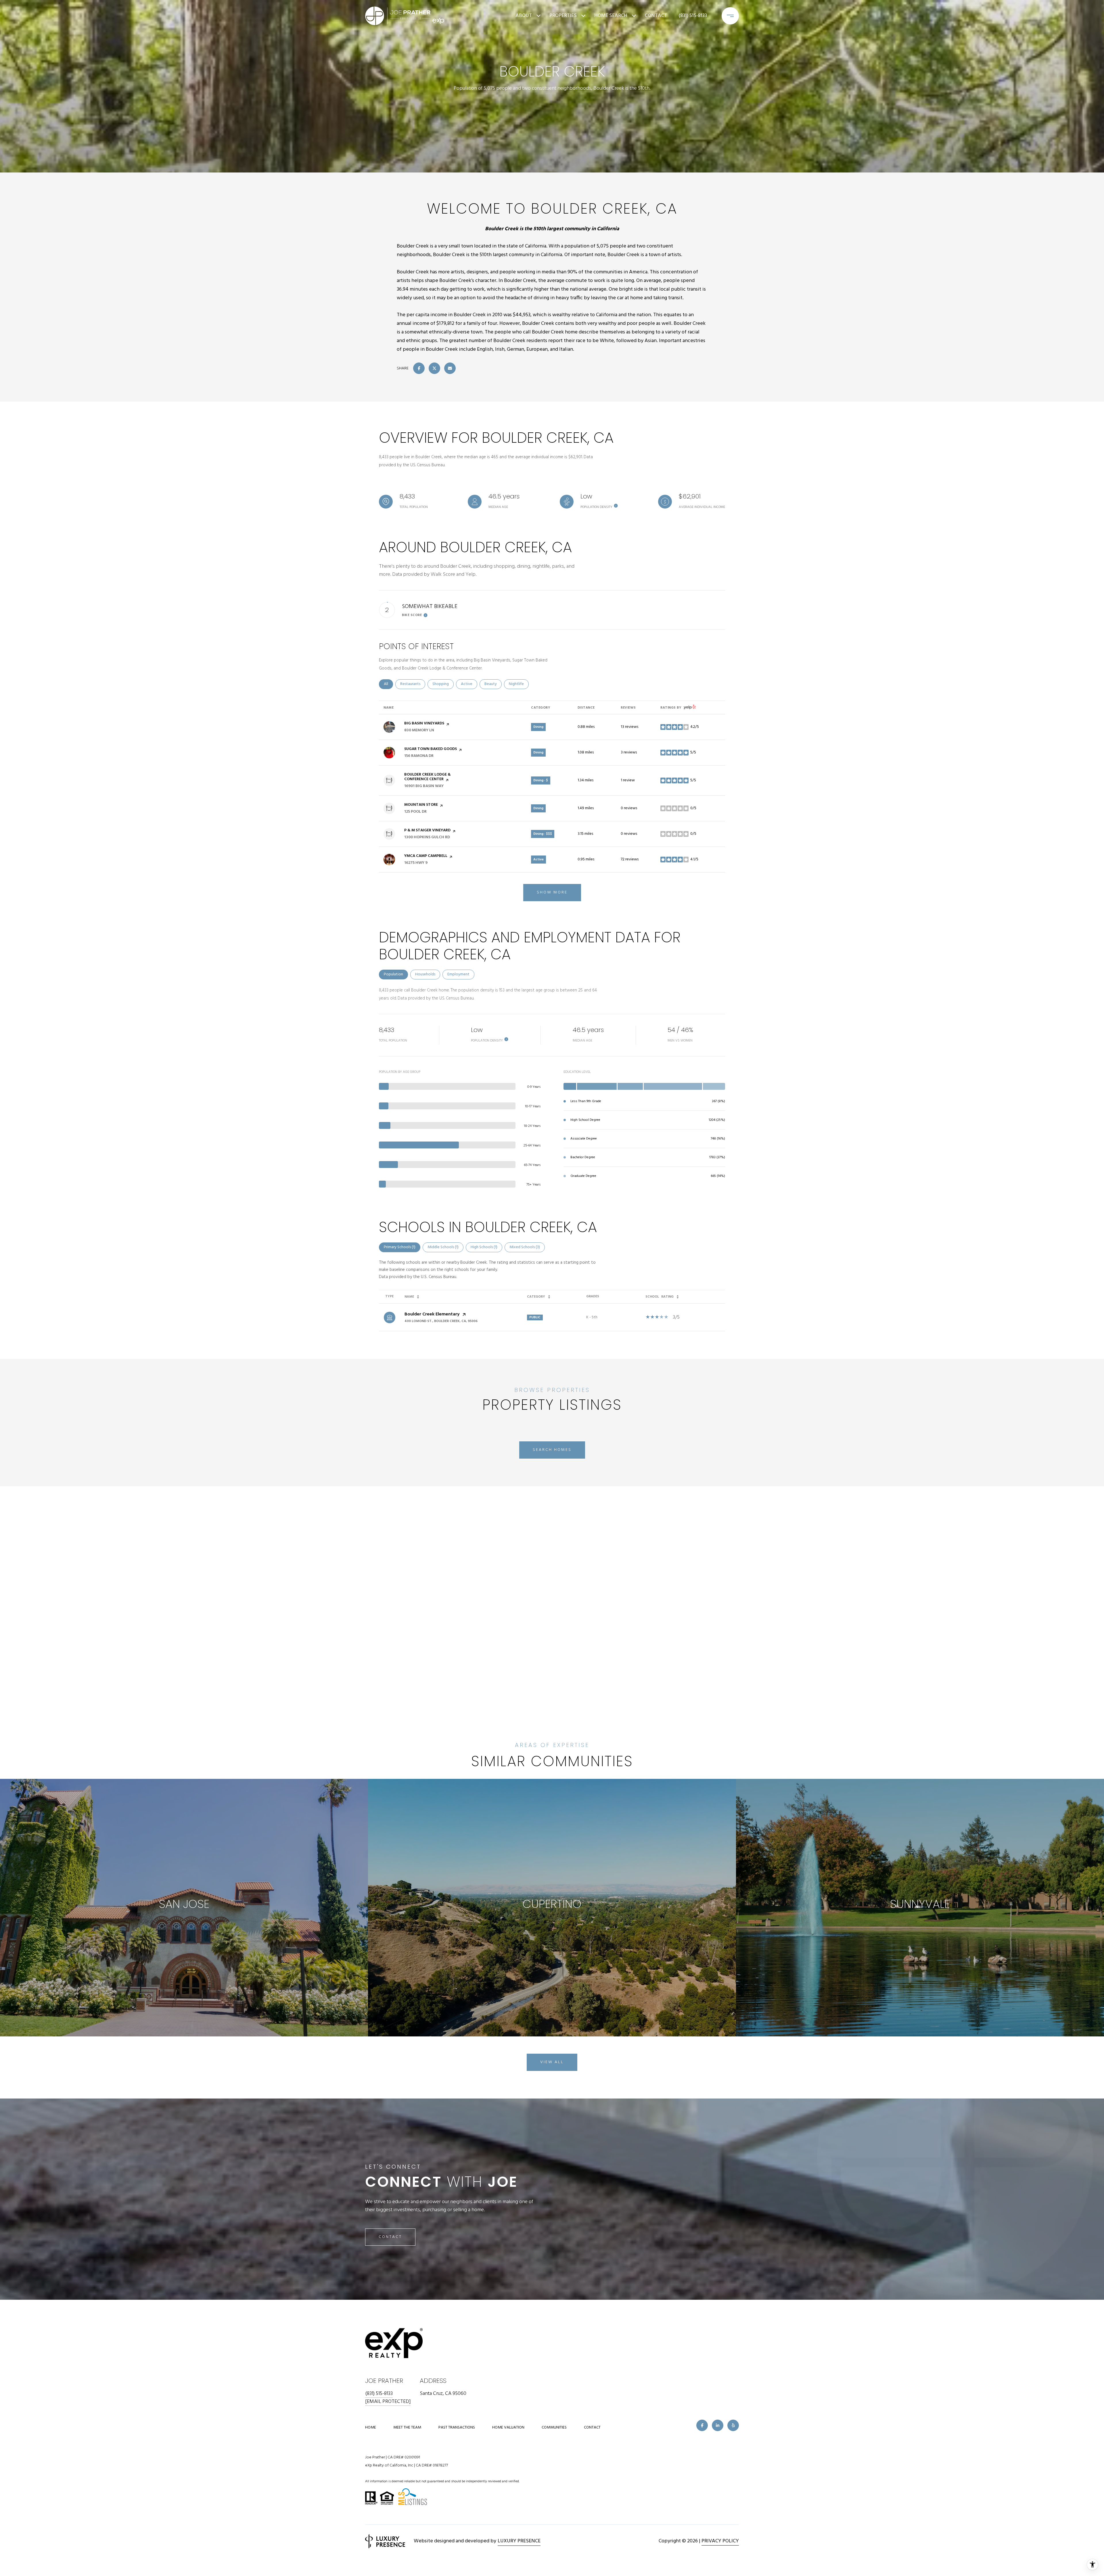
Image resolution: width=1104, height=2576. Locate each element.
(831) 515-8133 (693, 16)
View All (552, 2062)
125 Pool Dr (415, 812)
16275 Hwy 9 (416, 863)
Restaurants (413, 684)
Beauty (493, 684)
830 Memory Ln (419, 730)
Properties (563, 16)
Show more (552, 892)
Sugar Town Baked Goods (431, 749)
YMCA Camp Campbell (426, 856)
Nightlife (519, 684)
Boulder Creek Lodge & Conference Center (428, 777)
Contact (592, 2428)
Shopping (443, 684)
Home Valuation (508, 2428)
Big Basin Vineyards (424, 723)
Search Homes (552, 1450)
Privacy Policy (720, 2541)
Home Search (611, 16)
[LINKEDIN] (718, 2425)
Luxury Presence (519, 2541)
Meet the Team (407, 2428)
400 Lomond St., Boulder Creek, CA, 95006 (441, 1321)
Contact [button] (390, 2237)
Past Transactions (457, 2428)
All (388, 684)
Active (469, 684)
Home (371, 2428)
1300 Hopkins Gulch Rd (427, 837)
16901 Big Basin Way (424, 786)
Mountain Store (421, 805)
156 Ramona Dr (419, 756)
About (524, 16)
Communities (554, 2428)
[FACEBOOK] (702, 2425)
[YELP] (733, 2425)
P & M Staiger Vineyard (427, 830)
